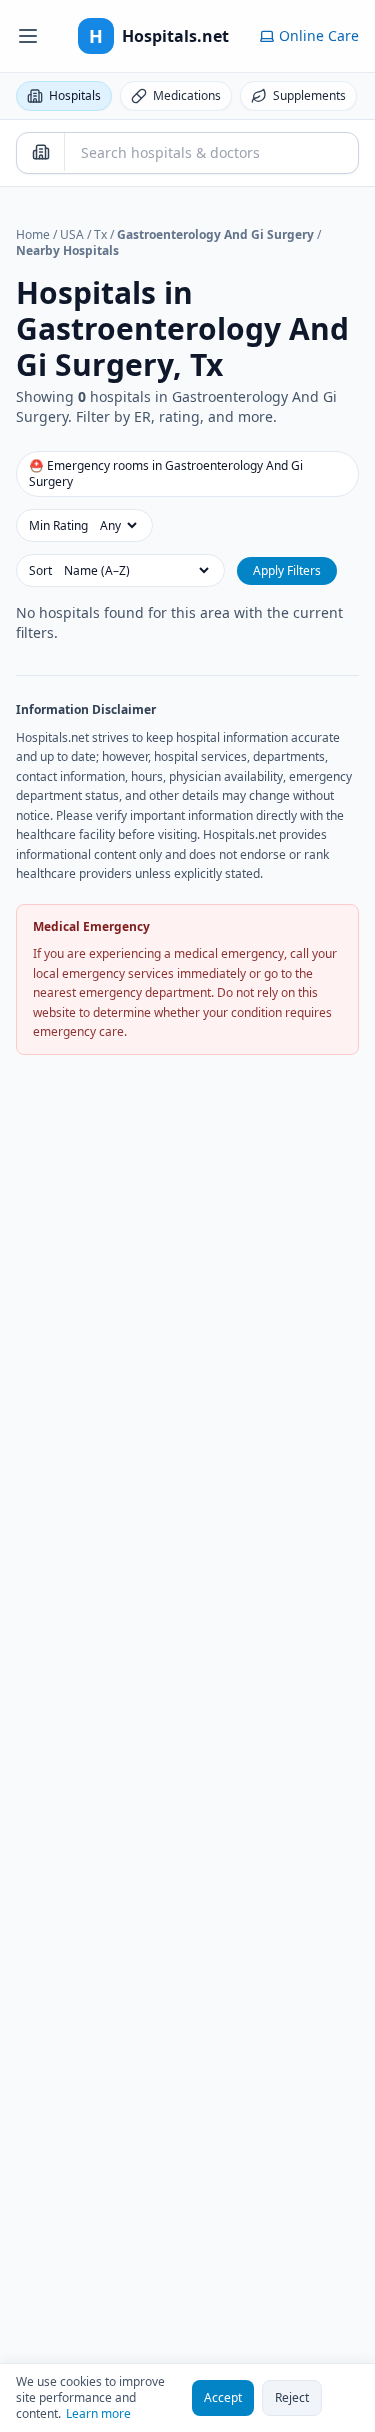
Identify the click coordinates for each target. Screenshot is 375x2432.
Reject (292, 2397)
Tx (100, 234)
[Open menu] (28, 36)
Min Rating (58, 526)
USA (72, 234)
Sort (40, 571)
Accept (223, 2397)
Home (33, 234)
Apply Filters (287, 570)
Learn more (98, 2414)
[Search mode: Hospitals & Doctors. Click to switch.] (41, 152)
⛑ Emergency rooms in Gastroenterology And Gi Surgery (166, 473)
